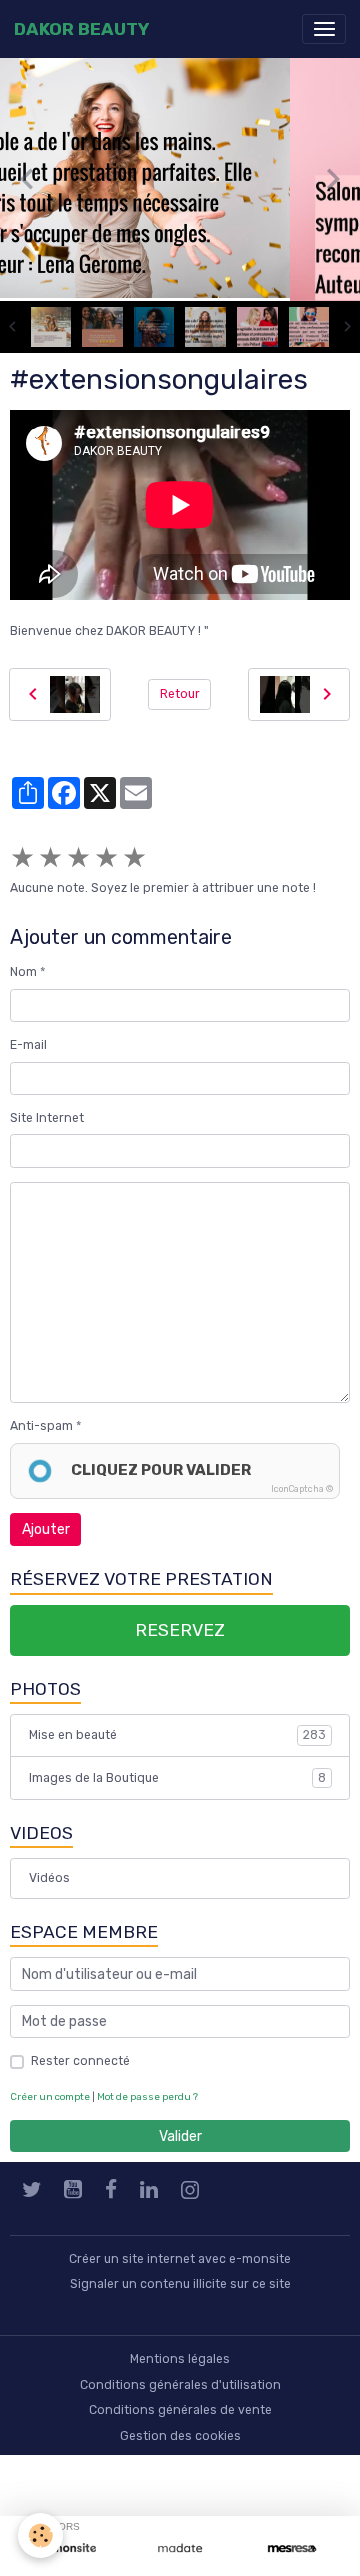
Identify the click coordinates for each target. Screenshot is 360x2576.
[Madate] (180, 2549)
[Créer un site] (68, 2549)
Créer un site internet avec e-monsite (180, 2259)
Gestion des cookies (180, 2436)
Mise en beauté (177, 1735)
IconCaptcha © (302, 1489)
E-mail (28, 1045)
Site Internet (47, 1118)
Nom (23, 972)
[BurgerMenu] (324, 29)
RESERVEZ (180, 1630)
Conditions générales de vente (180, 2410)
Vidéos (49, 1878)
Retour (180, 694)
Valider (180, 2136)
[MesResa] (292, 2549)
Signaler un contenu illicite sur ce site (180, 2284)
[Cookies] (40, 2536)
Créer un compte (50, 2096)
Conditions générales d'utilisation (180, 2385)
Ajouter (46, 1530)
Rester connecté (80, 2061)
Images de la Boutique (177, 1778)
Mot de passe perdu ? (147, 2096)
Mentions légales (180, 2359)
